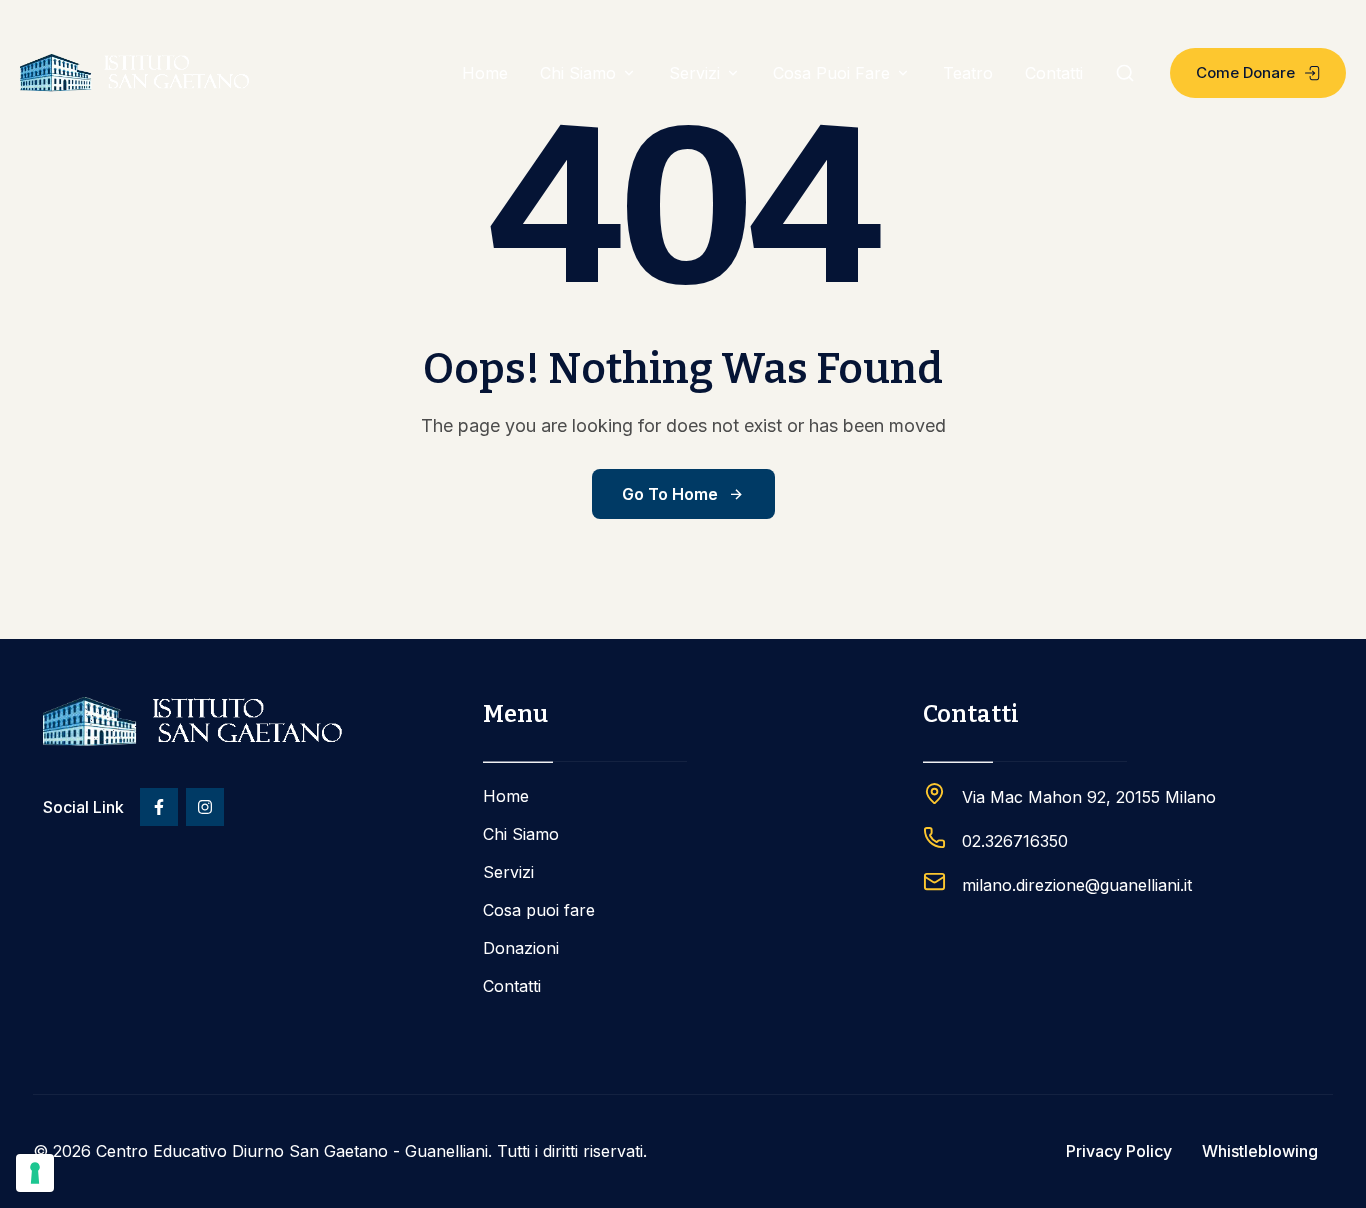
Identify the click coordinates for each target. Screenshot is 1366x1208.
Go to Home (670, 494)
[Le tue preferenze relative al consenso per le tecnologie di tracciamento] (35, 1173)
